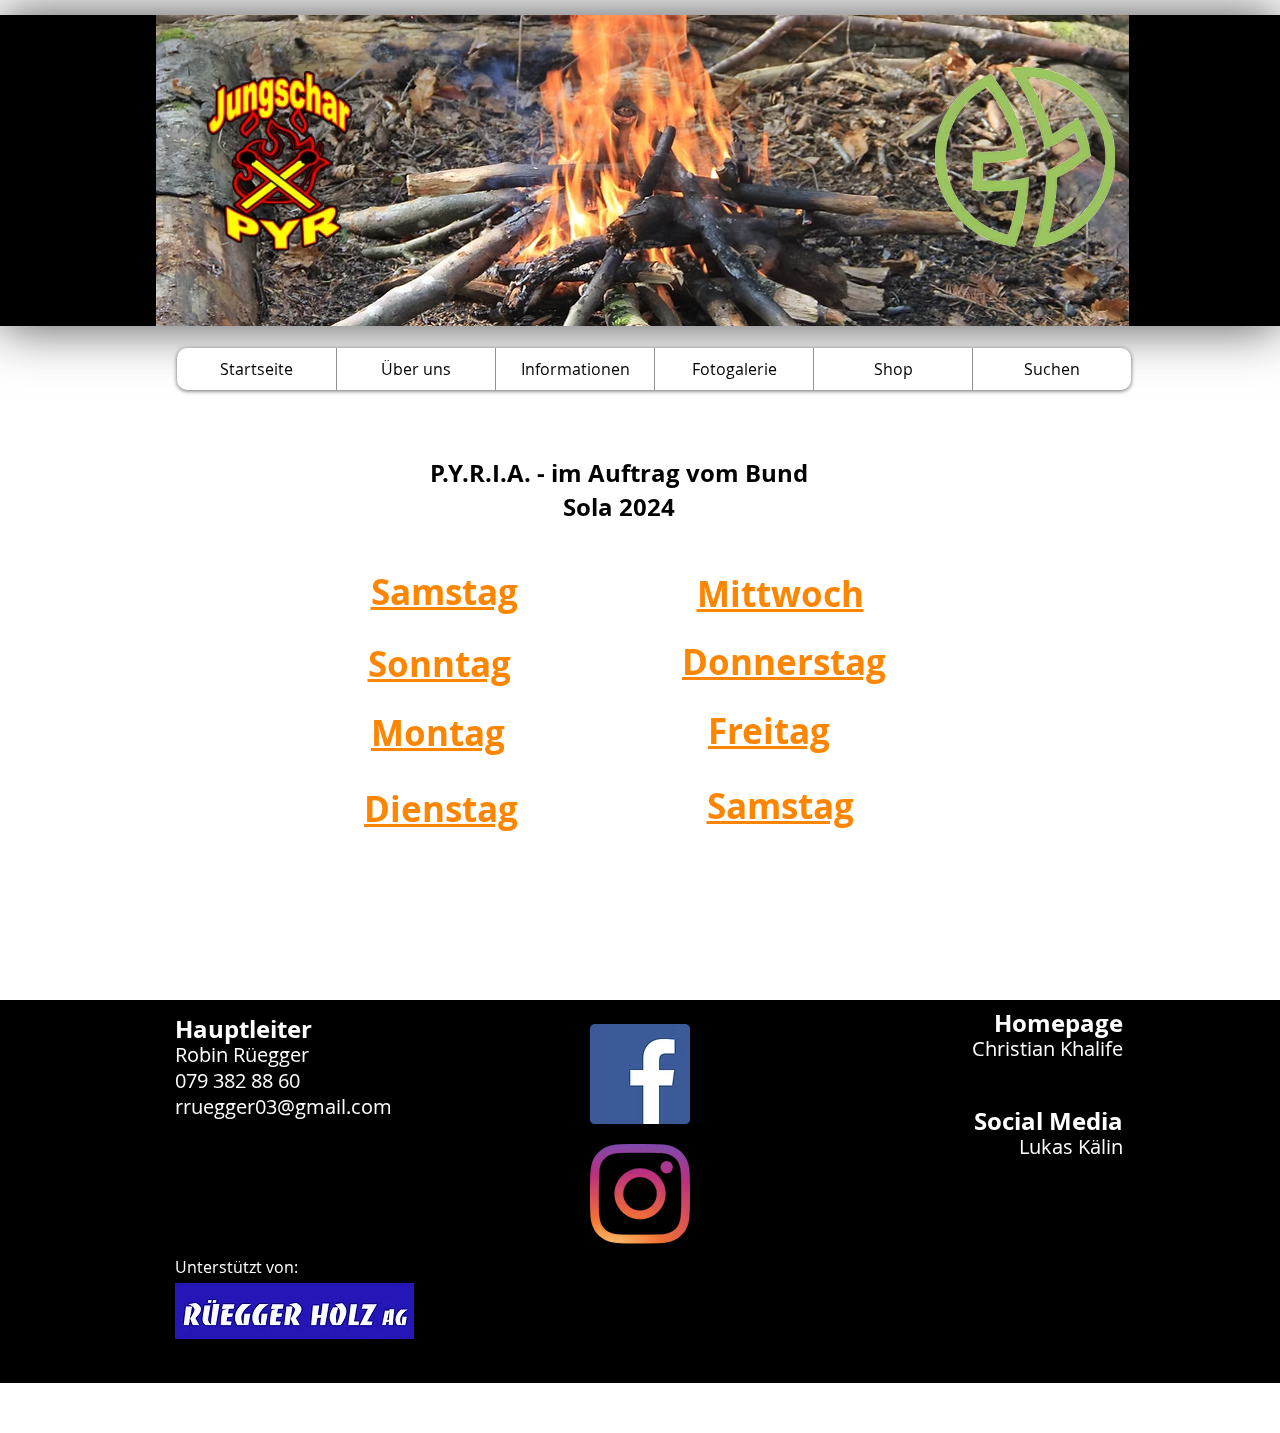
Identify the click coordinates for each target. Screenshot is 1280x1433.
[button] (415, 369)
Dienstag (441, 809)
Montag (438, 733)
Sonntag (439, 664)
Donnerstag (784, 662)
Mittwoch (780, 594)
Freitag (769, 731)
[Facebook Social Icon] (640, 1074)
